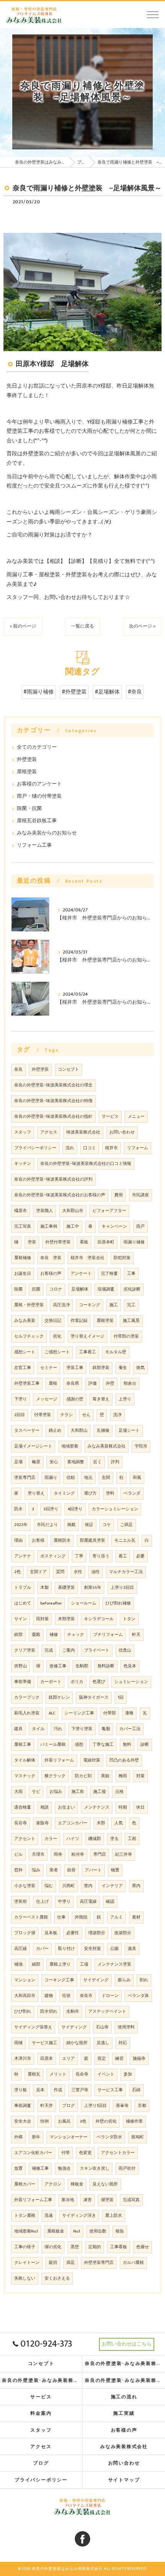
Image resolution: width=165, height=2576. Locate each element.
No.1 (77, 2231)
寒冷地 (68, 2200)
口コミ (90, 1148)
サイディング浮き (79, 2216)
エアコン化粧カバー (33, 2153)
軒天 (136, 1635)
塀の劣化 (53, 2247)
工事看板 (119, 2247)
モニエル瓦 (125, 1541)
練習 (119, 2059)
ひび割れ (23, 2012)
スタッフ (23, 1132)
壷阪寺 (42, 1823)
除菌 (18, 1289)
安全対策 (92, 1949)
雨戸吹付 (127, 2169)
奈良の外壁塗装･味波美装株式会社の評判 (53, 1179)
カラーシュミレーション (115, 1509)
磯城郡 (95, 1839)
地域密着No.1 (26, 2231)
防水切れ (49, 2012)
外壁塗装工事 (27, 1384)
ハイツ (73, 1839)
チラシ (67, 1415)
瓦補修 (103, 1431)
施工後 (100, 1792)
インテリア (112, 1886)
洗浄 (117, 1415)
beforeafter (51, 1603)
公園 (114, 1949)
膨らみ (124, 1980)
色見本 (130, 1666)
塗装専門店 (25, 1478)
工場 (84, 1964)
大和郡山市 (73, 1211)
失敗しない (25, 2278)
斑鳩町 (138, 2137)
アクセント (25, 1839)
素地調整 (76, 1462)
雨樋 (18, 2043)
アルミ (116, 1917)
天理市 (38, 1855)
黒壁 (75, 2247)
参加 (128, 2074)
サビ (36, 1792)
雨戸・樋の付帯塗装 (39, 796)
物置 (115, 1870)
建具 (18, 1729)
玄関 (106, 1478)
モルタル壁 (116, 1352)
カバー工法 (130, 1729)
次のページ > (142, 626)
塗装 (32, 1242)
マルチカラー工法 (126, 1572)
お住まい (66, 1807)
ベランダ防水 (109, 2137)
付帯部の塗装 (126, 1336)
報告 (120, 2231)
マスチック (25, 1776)
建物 (49, 1996)
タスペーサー (27, 1431)
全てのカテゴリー (37, 747)
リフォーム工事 (34, 845)
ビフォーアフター (109, 1211)
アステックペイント (107, 2012)
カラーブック (27, 1698)
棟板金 (77, 2184)
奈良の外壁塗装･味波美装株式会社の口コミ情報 (86, 1164)
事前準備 (23, 1682)
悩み (36, 1870)
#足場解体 (107, 692)
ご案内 (68, 1650)
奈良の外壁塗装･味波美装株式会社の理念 (53, 1085)
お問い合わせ (122, 1132)
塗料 (110, 1493)
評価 (92, 1384)
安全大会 (23, 2121)
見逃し (103, 2043)
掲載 (71, 1525)
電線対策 (92, 1760)
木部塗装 (66, 1619)
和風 (137, 1478)
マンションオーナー (68, 2137)
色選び (99, 1682)
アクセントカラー (118, 2153)
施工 (114, 1305)
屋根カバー (25, 2184)
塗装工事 (75, 1368)
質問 (60, 1572)
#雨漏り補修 (39, 692)
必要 (140, 1556)
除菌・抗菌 (29, 809)
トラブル (23, 1588)
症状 (66, 1996)
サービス (110, 1117)
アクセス (49, 1132)
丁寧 (79, 1556)
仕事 (61, 1917)
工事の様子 (25, 2247)
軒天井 (47, 2106)
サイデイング (96, 1980)
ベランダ (132, 1493)
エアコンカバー (73, 1823)
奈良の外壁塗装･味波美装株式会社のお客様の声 (60, 1195)
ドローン (110, 1996)
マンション (25, 1980)
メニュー (136, 1117)
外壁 (110, 1384)
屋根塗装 (27, 772)
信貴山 (125, 1650)
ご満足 (126, 1525)
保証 (89, 1525)
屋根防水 (62, 1541)
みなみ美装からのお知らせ (47, 833)
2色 (17, 1572)
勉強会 (64, 2169)
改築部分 (123, 1933)
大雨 (18, 1792)
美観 (105, 1776)
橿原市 (21, 1211)
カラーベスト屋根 (31, 1917)
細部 (36, 1964)
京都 (142, 2106)
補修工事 (40, 2169)
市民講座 (140, 1195)
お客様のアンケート (39, 784)
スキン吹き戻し (95, 2169)
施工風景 (131, 1321)
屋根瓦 (34, 2074)
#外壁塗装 (74, 692)
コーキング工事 (59, 1980)
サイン (21, 1619)
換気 (140, 1368)
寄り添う (101, 1556)
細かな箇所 (77, 2043)
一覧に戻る (82, 626)
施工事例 (49, 1227)
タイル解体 (25, 1760)
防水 (18, 1509)
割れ (144, 1980)
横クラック (55, 1776)
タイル (38, 1729)
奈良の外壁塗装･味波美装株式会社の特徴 (53, 1101)
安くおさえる (57, 2278)
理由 (18, 1541)
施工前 (78, 1792)
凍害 (87, 2200)
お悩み (56, 1792)
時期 (123, 1807)
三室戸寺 (80, 2090)
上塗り (125, 1399)
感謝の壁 (75, 1399)
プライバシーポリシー (35, 1148)
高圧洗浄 (61, 1305)
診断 (145, 1745)
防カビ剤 (83, 1776)
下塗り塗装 (82, 1729)
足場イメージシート (33, 1446)
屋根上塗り (60, 1964)
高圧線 (21, 1949)
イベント (106, 2074)
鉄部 (18, 1635)
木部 (101, 1823)
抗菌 (36, 1289)
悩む (49, 1886)
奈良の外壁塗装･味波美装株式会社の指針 (53, 1117)
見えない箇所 (105, 2184)
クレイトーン (27, 2263)
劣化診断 (132, 1289)
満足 (71, 2263)
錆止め (55, 1431)
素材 (136, 1917)
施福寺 (139, 2059)
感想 (79, 1745)
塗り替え (36, 1493)
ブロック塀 (25, 1933)
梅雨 (123, 1776)
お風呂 (64, 2121)
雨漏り (51, 1478)
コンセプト (68, 1070)
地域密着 (70, 1446)
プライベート (97, 1650)
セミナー (49, 1368)
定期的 (95, 2247)
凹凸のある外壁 (124, 1760)
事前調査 (23, 2106)
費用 (119, 1195)
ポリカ (77, 1682)
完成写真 (131, 2200)
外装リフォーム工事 (33, 2200)
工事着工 (87, 1352)
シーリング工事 (79, 1713)
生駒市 (73, 2012)
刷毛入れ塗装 (27, 1713)
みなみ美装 (25, 1321)
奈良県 (73, 1384)
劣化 (57, 1336)
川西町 (68, 1886)
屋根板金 (56, 2231)
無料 (127, 1745)
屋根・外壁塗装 (29, 1305)
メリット (58, 2074)
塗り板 (21, 2090)
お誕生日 (23, 1274)
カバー (42, 1949)
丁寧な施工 (103, 1745)
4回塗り (75, 1509)
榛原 (36, 1462)
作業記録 (79, 1321)
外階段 (81, 1917)
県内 (136, 1886)
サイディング (74, 2027)
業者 (54, 1870)
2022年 (21, 1525)
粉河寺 (78, 1855)
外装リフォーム (59, 1760)
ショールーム (84, 1603)
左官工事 (23, 1368)
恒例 (45, 2121)
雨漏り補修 (134, 1242)
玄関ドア (38, 1572)
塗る (114, 1839)
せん (86, 1415)
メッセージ (47, 1399)
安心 (54, 1462)
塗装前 (21, 1902)
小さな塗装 (25, 1886)
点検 (119, 1792)
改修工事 (58, 1666)
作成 (58, 2090)
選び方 (90, 1493)
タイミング (64, 1493)
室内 (88, 1886)
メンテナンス (97, 1807)
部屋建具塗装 (92, 1541)
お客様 (38, 1541)
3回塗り (51, 1509)
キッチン (23, 1164)
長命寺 (82, 2074)
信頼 (71, 1478)
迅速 (49, 2216)
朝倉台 (130, 1384)
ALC (52, 1713)
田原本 (47, 2059)
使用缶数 (98, 2231)
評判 (115, 1462)
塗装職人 (45, 1211)
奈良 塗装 (51, 1258)
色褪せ (143, 2247)
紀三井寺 (124, 1855)
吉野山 (21, 1666)
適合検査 (23, 1807)
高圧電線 (88, 1902)
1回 (121, 1698)
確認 (110, 1902)
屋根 (53, 1384)
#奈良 (135, 692)
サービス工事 (110, 2090)
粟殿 (36, 1635)
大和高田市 (25, 1996)
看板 (84, 1242)
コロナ (56, 1289)
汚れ (58, 1729)
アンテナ (23, 1556)
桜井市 (111, 1148)
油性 (96, 1572)
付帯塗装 (43, 1415)
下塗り (21, 1399)
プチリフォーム (108, 1635)
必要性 (73, 1933)
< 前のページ (23, 626)
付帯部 (110, 1713)
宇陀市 (141, 1446)
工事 (131, 1274)
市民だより (47, 1525)
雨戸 (140, 1227)
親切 (53, 2263)
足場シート (129, 1431)
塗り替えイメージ (87, 1336)
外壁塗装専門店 (99, 2263)
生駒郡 (82, 1666)
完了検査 (109, 1274)
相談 (45, 1807)
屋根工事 (23, 1745)
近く (97, 1462)
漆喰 (129, 1713)
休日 (140, 1807)
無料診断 (106, 1666)
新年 (36, 2137)
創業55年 (93, 1588)
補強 (18, 1964)
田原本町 (106, 1242)
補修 (54, 1635)
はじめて (23, 1603)
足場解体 (80, 1289)
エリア (68, 2059)
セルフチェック (29, 1336)
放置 (18, 2169)
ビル (18, 1855)
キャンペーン (114, 1227)
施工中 (73, 1227)
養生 (123, 1368)
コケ (107, 1525)
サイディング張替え (33, 2027)
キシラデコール (99, 1619)
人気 (119, 1823)
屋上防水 (114, 2216)
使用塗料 (126, 2027)
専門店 (100, 1855)
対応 (123, 2043)
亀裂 (106, 1729)
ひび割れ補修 (118, 1603)
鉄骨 (71, 1870)
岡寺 (58, 1855)
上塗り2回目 (122, 1588)
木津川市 (23, 2059)
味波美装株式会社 (83, 1132)
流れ (70, 1148)
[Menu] (153, 14)
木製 (45, 1588)
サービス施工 (45, 2043)
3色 (83, 2121)
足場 (18, 1462)
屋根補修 (23, 1258)
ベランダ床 (138, 1996)
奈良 (18, 1070)
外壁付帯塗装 (58, 1242)
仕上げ (42, 1902)
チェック (76, 1635)
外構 (18, 2137)
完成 (49, 1650)
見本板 (51, 1933)
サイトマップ (124, 2480)
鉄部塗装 (101, 1368)
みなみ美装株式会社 (106, 1446)
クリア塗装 (25, 1650)
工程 (132, 1839)
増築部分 (97, 1933)
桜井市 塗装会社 (87, 1258)
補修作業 (134, 2121)
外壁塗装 (27, 760)
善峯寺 (122, 2106)
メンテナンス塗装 (114, 1964)
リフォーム (138, 1148)
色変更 (85, 2153)
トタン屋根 (25, 2216)
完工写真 (23, 1227)
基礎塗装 (66, 1588)
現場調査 (106, 1289)
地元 (88, 1478)
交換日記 (53, 1321)
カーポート (51, 1682)
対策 (140, 1776)
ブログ (68, 2106)
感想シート (25, 1352)
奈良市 (86, 1996)
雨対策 (42, 1619)
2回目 (20, 1415)
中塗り (64, 1902)
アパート (93, 1870)
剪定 (102, 2059)
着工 (123, 1556)
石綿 (136, 2090)
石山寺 (102, 2027)
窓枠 (18, 1870)
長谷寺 (21, 1823)
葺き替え (101, 1399)
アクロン (53, 2184)
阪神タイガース (94, 1698)
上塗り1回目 (95, 2106)
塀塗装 (107, 2200)
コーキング (90, 1305)
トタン (129, 1619)
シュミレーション (131, 1682)
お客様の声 (51, 1274)
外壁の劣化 (106, 2121)
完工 (131, 1305)
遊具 (132, 1949)
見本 (40, 2090)
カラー (51, 1839)
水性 (78, 1572)
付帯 (66, 2153)
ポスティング (53, 1556)
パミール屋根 (53, 1745)
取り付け (66, 1949)
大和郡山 (79, 1431)
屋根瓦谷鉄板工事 (37, 821)
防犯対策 (122, 1258)
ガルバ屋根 (133, 2263)
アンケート (81, 1274)
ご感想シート (57, 1352)
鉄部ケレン (59, 1698)
